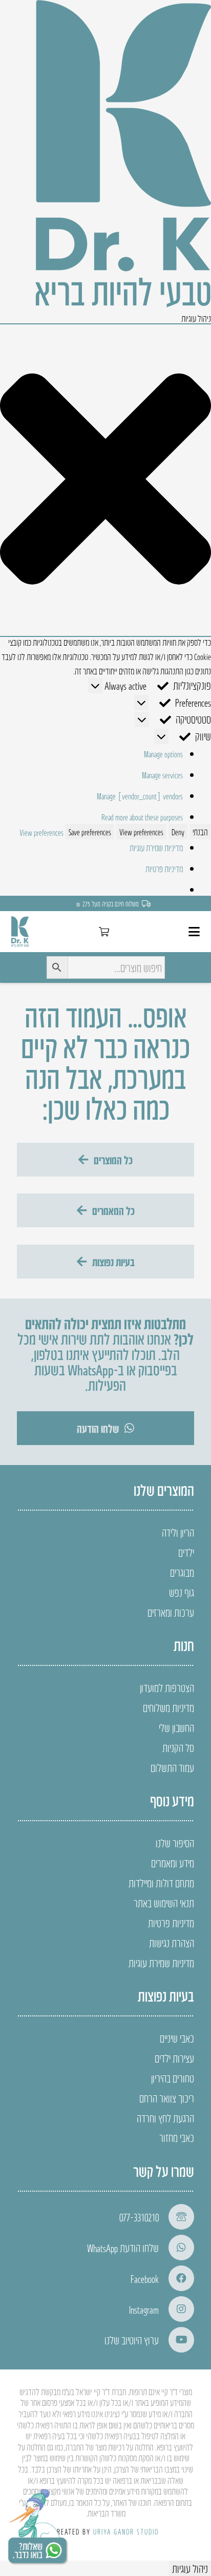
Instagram (144, 2309)
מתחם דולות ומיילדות (161, 1883)
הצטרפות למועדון (167, 1687)
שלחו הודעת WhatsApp (123, 2248)
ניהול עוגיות (190, 2568)
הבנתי (200, 832)
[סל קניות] (104, 932)
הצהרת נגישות (172, 1943)
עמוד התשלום (172, 1767)
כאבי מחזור (177, 2137)
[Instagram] (176, 2309)
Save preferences (90, 832)
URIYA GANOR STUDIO (126, 2531)
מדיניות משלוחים (168, 1707)
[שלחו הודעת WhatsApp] (176, 2248)
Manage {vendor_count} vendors (140, 796)
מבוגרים (182, 1572)
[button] (105, 480)
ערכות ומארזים (171, 1612)
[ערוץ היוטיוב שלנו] (176, 2340)
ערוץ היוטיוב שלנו (132, 2340)
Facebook (145, 2278)
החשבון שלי (176, 1727)
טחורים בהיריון (173, 2078)
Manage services (162, 775)
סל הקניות (178, 1747)
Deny (178, 832)
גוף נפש (182, 1592)
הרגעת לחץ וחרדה (165, 2118)
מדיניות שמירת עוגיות (156, 848)
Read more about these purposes (142, 817)
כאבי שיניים (177, 2038)
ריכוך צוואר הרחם (167, 2098)
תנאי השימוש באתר (164, 1903)
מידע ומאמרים (173, 1863)
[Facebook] (176, 2278)
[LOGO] (20, 932)
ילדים (186, 1552)
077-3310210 (139, 2217)
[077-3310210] (176, 2217)
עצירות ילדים (174, 2058)
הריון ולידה (178, 1532)
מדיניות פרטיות (164, 869)
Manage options (163, 754)
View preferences (141, 832)
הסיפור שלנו (175, 1843)
